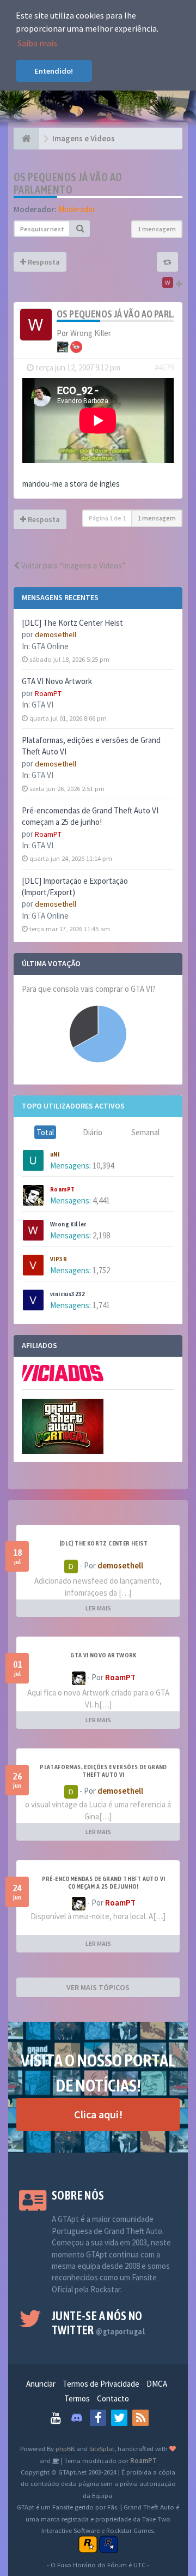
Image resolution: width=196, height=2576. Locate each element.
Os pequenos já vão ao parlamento (68, 183)
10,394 (103, 1166)
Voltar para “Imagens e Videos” (72, 565)
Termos (77, 2398)
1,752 (101, 1270)
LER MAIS (98, 1608)
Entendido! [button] (54, 71)
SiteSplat (102, 2448)
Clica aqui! (98, 2114)
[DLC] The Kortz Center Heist (72, 623)
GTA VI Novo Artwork (57, 681)
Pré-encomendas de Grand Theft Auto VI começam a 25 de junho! (104, 1883)
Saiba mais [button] (37, 43)
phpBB (65, 2448)
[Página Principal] (26, 139)
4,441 (101, 1200)
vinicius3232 (68, 1294)
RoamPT (48, 693)
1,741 (101, 1305)
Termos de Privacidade (101, 2384)
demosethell (56, 634)
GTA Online (50, 646)
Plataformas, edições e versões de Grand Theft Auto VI (103, 1771)
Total (45, 1132)
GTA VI (42, 705)
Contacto (113, 2398)
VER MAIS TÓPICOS (98, 1987)
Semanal (145, 1132)
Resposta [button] (43, 262)
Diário (93, 1132)
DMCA (157, 2384)
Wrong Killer (68, 1224)
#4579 (164, 367)
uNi (55, 1154)
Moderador (77, 209)
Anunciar (41, 2384)
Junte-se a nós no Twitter (98, 2323)
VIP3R (59, 1259)
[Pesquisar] (80, 229)
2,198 (101, 1235)
